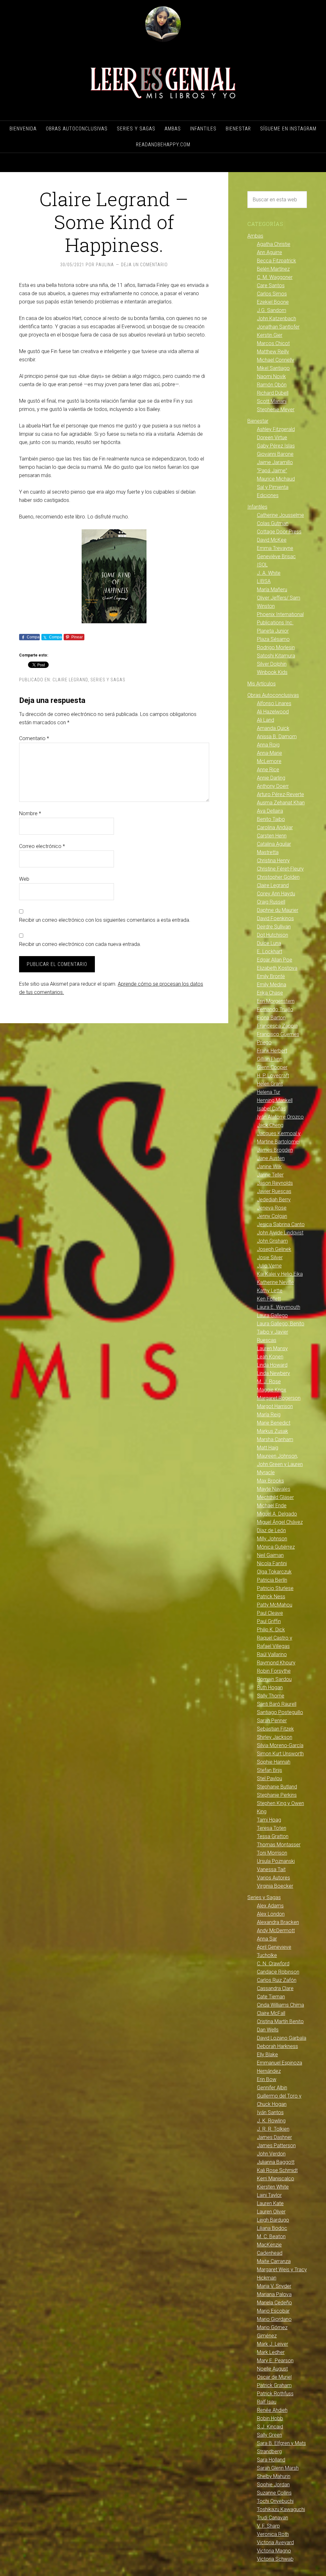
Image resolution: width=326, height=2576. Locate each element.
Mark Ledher (271, 2352)
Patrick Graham (274, 2385)
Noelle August (272, 2369)
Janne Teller (270, 1175)
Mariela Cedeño (274, 2303)
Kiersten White (273, 2187)
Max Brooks (270, 1481)
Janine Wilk (269, 1166)
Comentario (34, 738)
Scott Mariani (272, 401)
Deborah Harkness (277, 2046)
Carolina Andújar (275, 827)
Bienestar (258, 421)
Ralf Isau (267, 2402)
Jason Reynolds (275, 1183)
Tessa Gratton (273, 1836)
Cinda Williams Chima (280, 2005)
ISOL (262, 565)
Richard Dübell (273, 393)
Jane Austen (271, 1158)
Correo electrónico (42, 846)
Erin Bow (267, 2079)
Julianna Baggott (276, 2162)
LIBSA (264, 581)
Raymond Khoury (276, 1663)
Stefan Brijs (269, 1770)
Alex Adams (270, 1906)
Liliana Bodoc (272, 2228)
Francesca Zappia (277, 1026)
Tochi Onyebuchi (275, 2501)
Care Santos (271, 285)
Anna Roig (268, 745)
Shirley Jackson (275, 1737)
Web (24, 879)
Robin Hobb (270, 2418)
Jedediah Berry (274, 1200)
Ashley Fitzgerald (276, 429)
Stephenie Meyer (276, 410)
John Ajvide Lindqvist (280, 1233)
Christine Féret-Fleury (280, 869)
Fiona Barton (271, 1018)
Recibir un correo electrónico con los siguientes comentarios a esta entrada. (105, 920)
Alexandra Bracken (278, 1922)
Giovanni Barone (275, 454)
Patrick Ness (271, 1597)
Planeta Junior (273, 631)
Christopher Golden (278, 877)
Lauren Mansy (272, 1348)
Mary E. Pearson (275, 2361)
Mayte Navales (274, 1489)
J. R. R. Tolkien (273, 2129)
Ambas (255, 236)
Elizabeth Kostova (277, 968)
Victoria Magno (274, 2551)
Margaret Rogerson (279, 1398)
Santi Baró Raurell (277, 1704)
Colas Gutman (273, 523)
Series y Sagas (108, 680)
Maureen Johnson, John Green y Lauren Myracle (280, 1464)
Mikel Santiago (273, 368)
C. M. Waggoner (275, 277)
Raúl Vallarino (272, 1654)
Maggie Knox (272, 1390)
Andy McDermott (276, 1930)
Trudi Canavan (273, 2518)
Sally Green (269, 2435)
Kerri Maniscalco (276, 2179)
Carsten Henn (272, 836)
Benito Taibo (271, 819)
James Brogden (275, 1150)
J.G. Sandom (272, 310)
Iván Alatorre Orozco (280, 1117)
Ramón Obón (272, 385)
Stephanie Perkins (277, 1795)
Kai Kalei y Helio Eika (280, 1274)
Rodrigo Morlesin (276, 647)
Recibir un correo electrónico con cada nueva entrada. (80, 944)
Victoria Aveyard (275, 2542)
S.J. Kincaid (270, 2427)
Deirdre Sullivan (274, 927)
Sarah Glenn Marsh (278, 2468)
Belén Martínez (273, 269)
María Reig (269, 1415)
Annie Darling (271, 778)
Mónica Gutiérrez (276, 1547)
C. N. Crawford (273, 1964)
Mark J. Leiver (273, 2344)
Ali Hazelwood (273, 712)
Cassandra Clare (275, 1988)
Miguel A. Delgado (277, 1514)
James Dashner (274, 2137)
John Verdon (271, 2154)
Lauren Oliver (271, 2212)
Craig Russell (271, 902)
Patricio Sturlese (275, 1588)
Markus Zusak (273, 1431)
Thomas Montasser (279, 1845)
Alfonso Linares (274, 703)
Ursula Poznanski (276, 1861)
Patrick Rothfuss (275, 2394)
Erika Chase (270, 993)
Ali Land (266, 720)
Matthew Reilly (273, 352)
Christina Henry (273, 861)
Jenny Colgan (272, 1216)
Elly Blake (267, 2055)
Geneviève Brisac (276, 556)
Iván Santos (270, 2112)
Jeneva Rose (272, 1208)
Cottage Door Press (279, 532)
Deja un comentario (144, 265)
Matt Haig (268, 1448)
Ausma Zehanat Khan (281, 803)
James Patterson (276, 2146)
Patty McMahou (275, 1605)
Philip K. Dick (271, 1630)
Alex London (271, 1914)
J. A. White (269, 573)
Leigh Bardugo (273, 2220)
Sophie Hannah (274, 1762)
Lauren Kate (270, 2203)
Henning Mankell (275, 1100)
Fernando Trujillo (275, 1009)
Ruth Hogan (270, 1687)
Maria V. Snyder (274, 2286)
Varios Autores (273, 1878)
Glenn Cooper (272, 1067)
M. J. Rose (269, 1382)
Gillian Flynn (270, 1059)
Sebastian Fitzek (275, 1729)
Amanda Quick (273, 728)
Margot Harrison (275, 1406)
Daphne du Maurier (278, 910)
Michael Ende (272, 1506)
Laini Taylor (269, 2195)
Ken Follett (269, 1299)
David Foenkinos (275, 918)
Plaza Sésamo (273, 639)
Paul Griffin (269, 1621)
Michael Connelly (276, 360)
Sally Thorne (271, 1696)
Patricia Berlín (272, 1580)
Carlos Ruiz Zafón (277, 1980)
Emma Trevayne (275, 548)
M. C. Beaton (271, 2236)
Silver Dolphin (272, 664)
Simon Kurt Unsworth (280, 1754)
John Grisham (272, 1241)
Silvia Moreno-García (280, 1745)
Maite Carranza (274, 2261)
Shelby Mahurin (274, 2476)
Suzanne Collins (274, 2493)
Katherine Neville (275, 1282)
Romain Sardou (274, 1679)
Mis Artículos (262, 684)
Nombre (30, 813)
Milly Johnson (272, 1539)
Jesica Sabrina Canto (281, 1224)
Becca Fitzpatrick (276, 261)
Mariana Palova (274, 2294)
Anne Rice (268, 770)
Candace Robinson (278, 1972)
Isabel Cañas (271, 1109)
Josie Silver (270, 1257)
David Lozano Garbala (282, 2038)
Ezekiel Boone (273, 302)
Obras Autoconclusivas (273, 695)
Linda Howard (272, 1365)
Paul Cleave (270, 1613)
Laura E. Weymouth (279, 1307)
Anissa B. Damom (277, 736)
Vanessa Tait (271, 1869)
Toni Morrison (272, 1853)
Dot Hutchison (273, 935)
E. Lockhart (269, 951)
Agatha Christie (274, 244)
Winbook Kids (272, 672)
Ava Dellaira (270, 811)
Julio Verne (269, 1266)
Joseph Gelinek (274, 1249)
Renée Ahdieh (272, 2410)
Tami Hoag (269, 1820)
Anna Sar (267, 1939)
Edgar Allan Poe (275, 960)
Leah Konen (270, 1357)
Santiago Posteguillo (280, 1712)
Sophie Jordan (273, 2485)
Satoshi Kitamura (276, 656)
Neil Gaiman (270, 1555)
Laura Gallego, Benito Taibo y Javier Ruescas (281, 1332)
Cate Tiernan (271, 1997)
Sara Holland (271, 2460)
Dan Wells (268, 2030)
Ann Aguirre (269, 252)
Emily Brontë (271, 976)
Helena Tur (269, 1092)
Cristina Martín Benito (280, 2021)
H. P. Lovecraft (273, 1076)
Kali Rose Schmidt (277, 2170)
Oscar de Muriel (274, 2377)
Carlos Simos (272, 294)
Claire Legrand (70, 680)
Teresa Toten (272, 1828)
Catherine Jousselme (280, 515)
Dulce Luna (269, 943)
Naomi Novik (271, 376)
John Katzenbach (276, 319)
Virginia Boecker (275, 1886)
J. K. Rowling (271, 2121)
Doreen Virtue (272, 437)
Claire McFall (271, 2013)
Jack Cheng (270, 1125)
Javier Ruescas (274, 1191)
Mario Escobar (273, 2311)
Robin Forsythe (274, 1671)
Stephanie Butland (277, 1787)
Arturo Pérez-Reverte (280, 794)
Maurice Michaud (276, 479)
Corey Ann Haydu (276, 894)
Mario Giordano (274, 2319)
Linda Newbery (273, 1373)
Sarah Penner (272, 1721)
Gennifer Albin (272, 2088)
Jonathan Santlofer (278, 327)
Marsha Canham (275, 1439)
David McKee (272, 540)
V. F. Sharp (268, 2526)
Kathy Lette (270, 1291)
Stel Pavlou (269, 1778)
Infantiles (257, 507)
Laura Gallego (272, 1315)
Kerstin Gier (270, 335)
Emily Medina (272, 985)
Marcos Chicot (273, 343)
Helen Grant (270, 1084)
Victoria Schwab (275, 2559)
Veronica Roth (273, 2534)
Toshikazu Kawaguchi (281, 2509)
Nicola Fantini (272, 1563)
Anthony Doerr (273, 786)
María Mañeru (272, 590)
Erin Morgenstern (276, 1001)
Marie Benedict (274, 1423)
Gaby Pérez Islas (276, 446)
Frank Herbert (272, 1051)
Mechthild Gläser (275, 1497)
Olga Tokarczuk (274, 1572)
